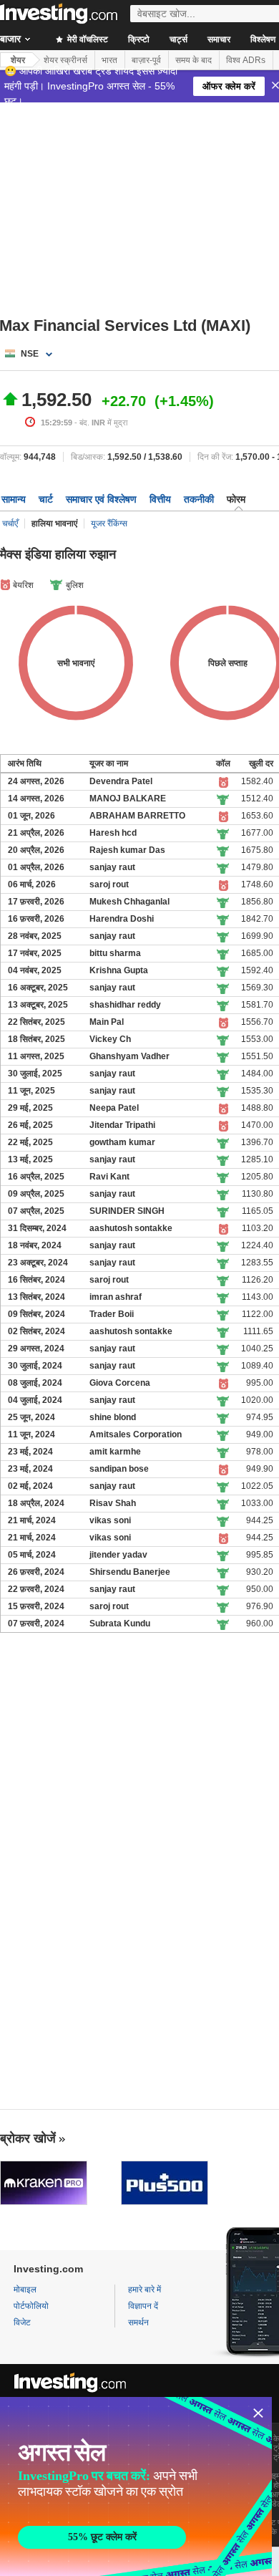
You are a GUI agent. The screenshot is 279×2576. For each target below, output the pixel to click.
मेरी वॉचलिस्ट (87, 39)
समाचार (219, 39)
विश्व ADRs (246, 60)
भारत (109, 60)
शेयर (18, 60)
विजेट (22, 2322)
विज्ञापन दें (143, 2306)
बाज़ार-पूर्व (146, 60)
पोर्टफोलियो (31, 2306)
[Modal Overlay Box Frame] (136, 2486)
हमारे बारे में (145, 2290)
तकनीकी (199, 499)
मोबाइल (25, 2290)
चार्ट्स (178, 39)
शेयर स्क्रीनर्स (65, 60)
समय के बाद (194, 60)
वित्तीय (160, 499)
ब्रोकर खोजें (28, 2138)
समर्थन (138, 2322)
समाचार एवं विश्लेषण (101, 499)
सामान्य (14, 499)
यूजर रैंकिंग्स (109, 524)
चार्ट (46, 499)
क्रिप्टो (139, 39)
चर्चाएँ (10, 524)
